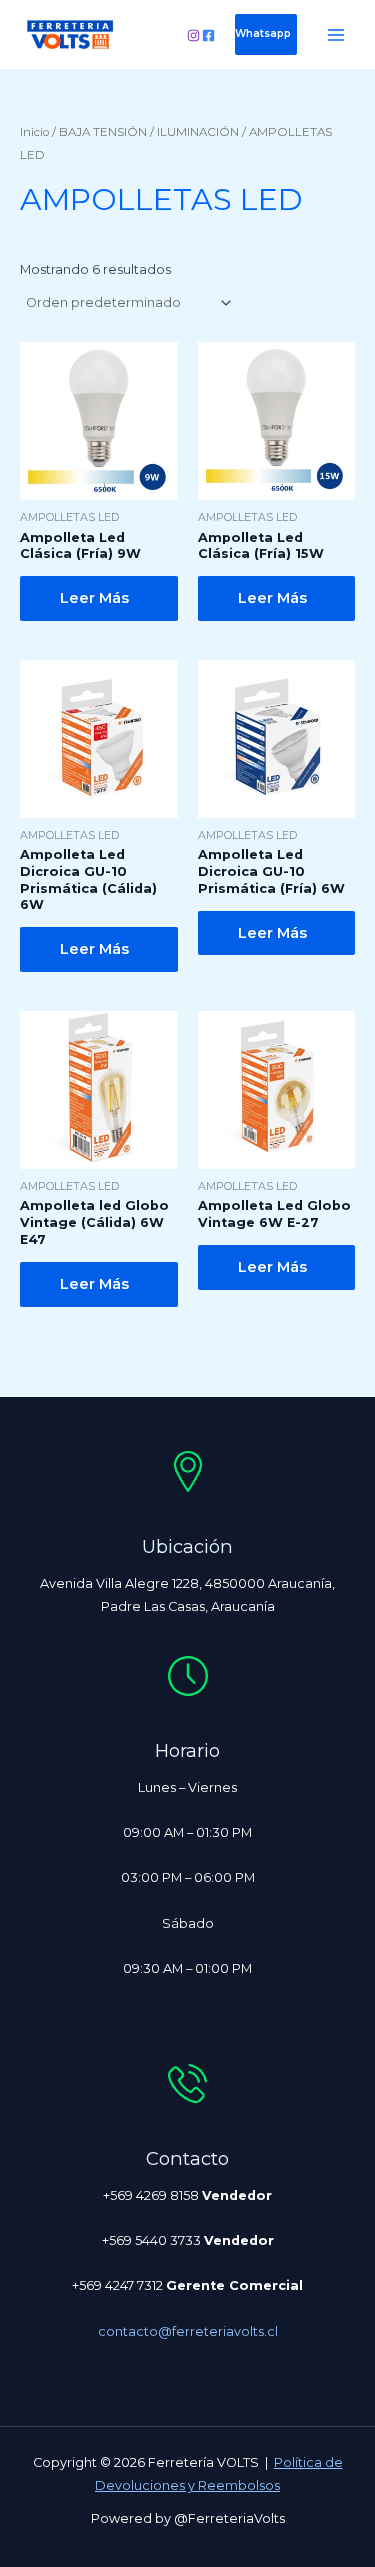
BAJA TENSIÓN (103, 132)
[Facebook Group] (208, 35)
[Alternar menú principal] (336, 35)
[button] (266, 34)
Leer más (94, 598)
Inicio (34, 132)
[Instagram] (193, 35)
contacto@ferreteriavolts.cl (188, 2331)
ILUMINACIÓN (198, 132)
